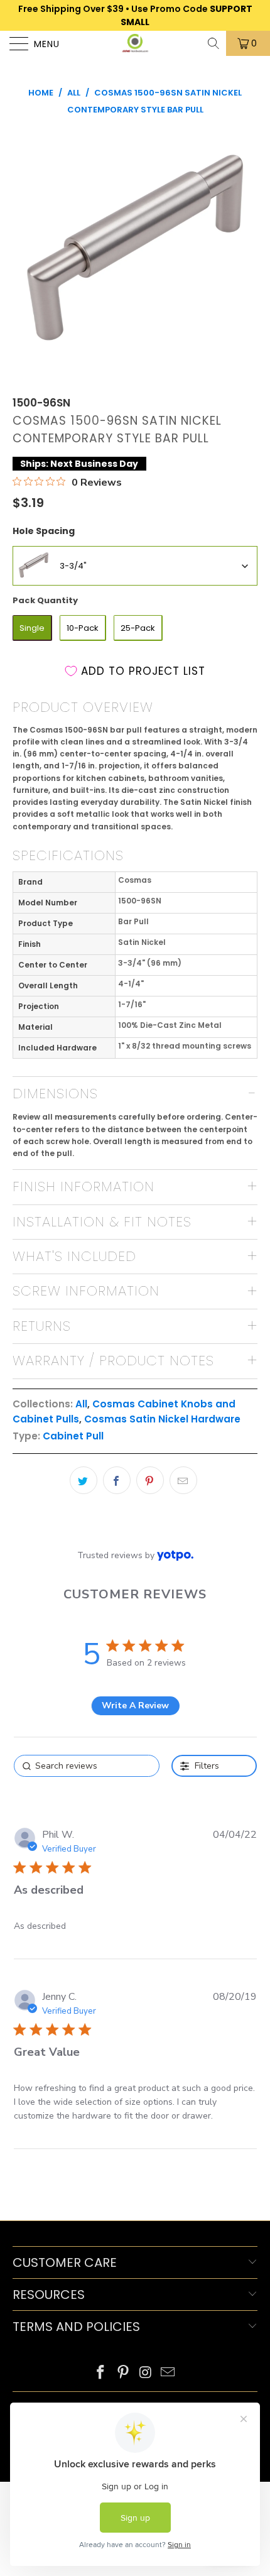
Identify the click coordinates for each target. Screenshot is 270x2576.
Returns (42, 1326)
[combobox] (135, 566)
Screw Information (86, 1291)
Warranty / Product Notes (113, 1361)
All (81, 1404)
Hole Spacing (44, 531)
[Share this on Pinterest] (150, 1480)
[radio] (32, 628)
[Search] (214, 43)
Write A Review (135, 1706)
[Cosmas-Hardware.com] (135, 43)
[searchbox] (87, 1766)
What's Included (74, 1256)
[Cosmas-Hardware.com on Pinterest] (123, 2373)
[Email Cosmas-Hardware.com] (168, 2373)
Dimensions (55, 1094)
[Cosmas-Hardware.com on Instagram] (146, 2373)
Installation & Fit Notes (102, 1222)
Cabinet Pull (73, 1436)
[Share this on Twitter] (84, 1480)
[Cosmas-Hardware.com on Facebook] (101, 2373)
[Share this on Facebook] (117, 1480)
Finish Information (84, 1187)
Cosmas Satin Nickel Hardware (162, 1419)
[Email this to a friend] (183, 1480)
